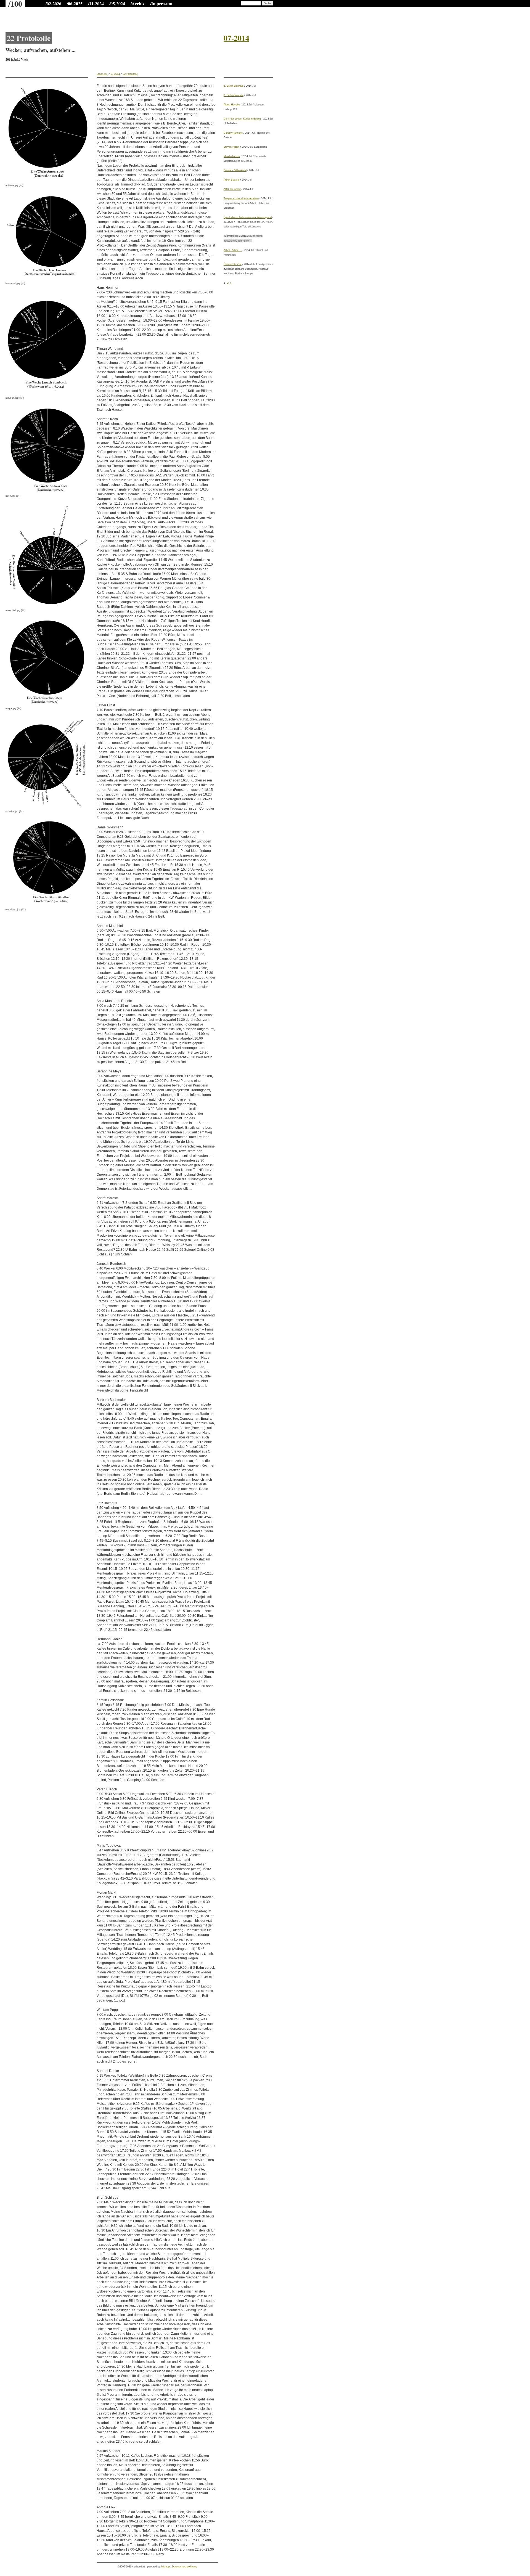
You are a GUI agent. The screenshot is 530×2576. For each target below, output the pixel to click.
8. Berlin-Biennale (234, 86)
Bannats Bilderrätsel (235, 170)
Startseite (102, 74)
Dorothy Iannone (233, 133)
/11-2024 (96, 3)
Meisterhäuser (232, 156)
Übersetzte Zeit (233, 264)
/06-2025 (75, 3)
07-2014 (115, 74)
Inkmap (165, 2567)
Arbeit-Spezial (231, 180)
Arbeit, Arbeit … (233, 250)
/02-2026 (53, 3)
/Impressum (161, 3)
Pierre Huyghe (232, 105)
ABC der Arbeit (232, 189)
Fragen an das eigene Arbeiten (241, 198)
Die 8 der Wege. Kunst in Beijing (242, 119)
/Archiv (138, 3)
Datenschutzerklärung (185, 2567)
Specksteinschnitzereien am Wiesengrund (248, 217)
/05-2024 (117, 3)
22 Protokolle (130, 74)
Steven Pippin (231, 147)
